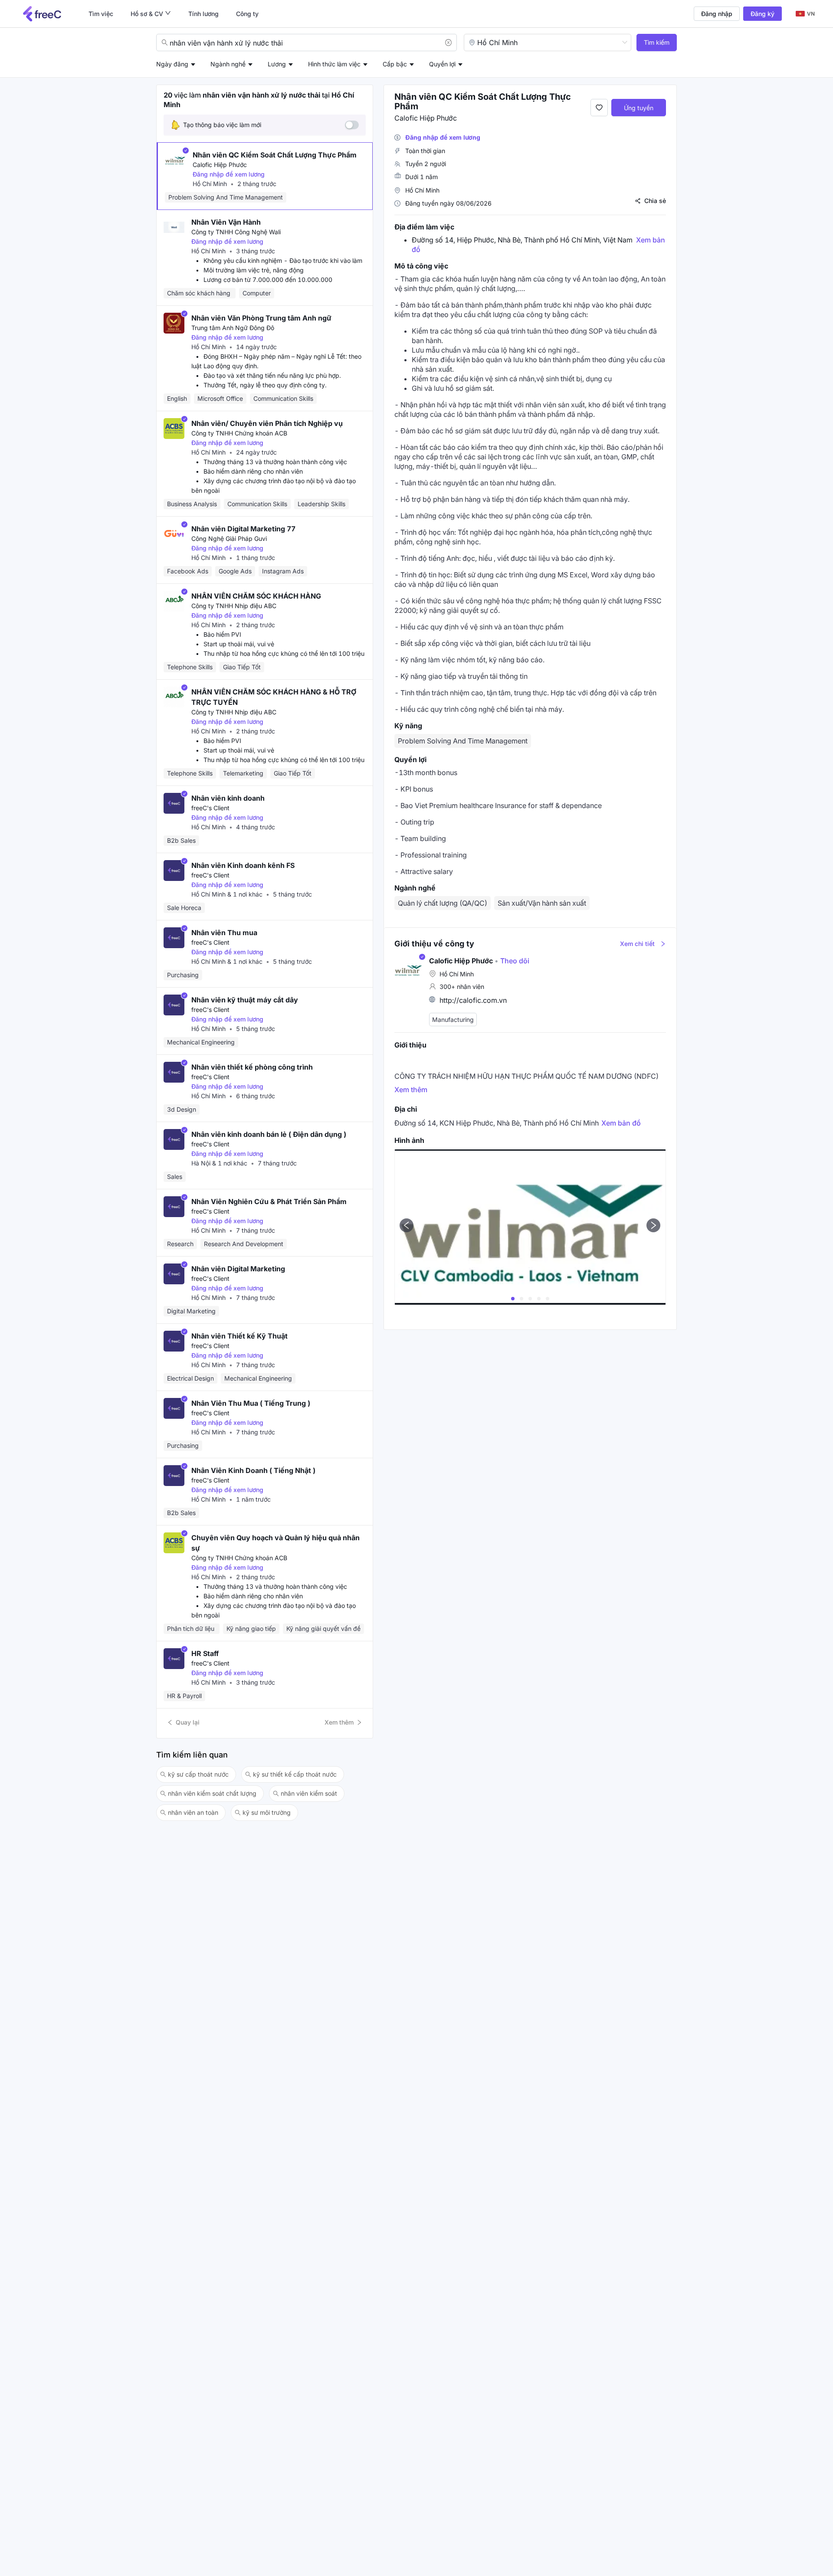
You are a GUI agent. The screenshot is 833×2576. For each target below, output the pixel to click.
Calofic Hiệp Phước (220, 165)
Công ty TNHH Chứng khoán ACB (239, 433)
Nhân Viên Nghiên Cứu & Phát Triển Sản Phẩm (269, 1201)
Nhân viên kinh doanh (228, 798)
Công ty (247, 14)
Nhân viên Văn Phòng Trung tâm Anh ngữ (261, 318)
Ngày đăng (172, 64)
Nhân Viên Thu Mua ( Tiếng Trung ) (251, 1403)
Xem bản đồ (621, 1123)
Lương (277, 64)
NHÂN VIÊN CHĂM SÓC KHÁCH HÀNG (256, 596)
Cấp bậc (395, 64)
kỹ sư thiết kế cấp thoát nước (295, 1774)
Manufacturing (453, 1020)
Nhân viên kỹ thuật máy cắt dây (245, 1000)
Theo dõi (512, 961)
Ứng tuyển (639, 108)
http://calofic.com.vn (473, 1000)
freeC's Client (210, 808)
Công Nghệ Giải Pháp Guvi (229, 538)
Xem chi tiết (637, 944)
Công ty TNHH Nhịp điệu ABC (234, 606)
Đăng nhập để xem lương (229, 174)
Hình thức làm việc (334, 64)
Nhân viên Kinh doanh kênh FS (243, 865)
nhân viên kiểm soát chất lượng (212, 1793)
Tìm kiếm (657, 42)
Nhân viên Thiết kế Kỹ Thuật (239, 1336)
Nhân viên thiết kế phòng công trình (252, 1067)
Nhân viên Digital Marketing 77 (243, 529)
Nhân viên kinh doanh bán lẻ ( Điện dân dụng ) (269, 1134)
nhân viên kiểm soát (309, 1793)
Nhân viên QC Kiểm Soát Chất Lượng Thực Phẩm (275, 155)
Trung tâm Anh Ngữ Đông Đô (233, 328)
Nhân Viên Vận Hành (226, 222)
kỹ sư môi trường (267, 1812)
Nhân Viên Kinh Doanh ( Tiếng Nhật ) (253, 1470)
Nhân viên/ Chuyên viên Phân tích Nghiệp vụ (267, 423)
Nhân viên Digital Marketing (238, 1269)
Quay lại (188, 1722)
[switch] (352, 125)
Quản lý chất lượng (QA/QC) (443, 903)
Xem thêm (339, 1722)
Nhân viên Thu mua (224, 933)
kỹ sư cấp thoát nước (198, 1774)
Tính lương (203, 14)
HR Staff (205, 1653)
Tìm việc (101, 14)
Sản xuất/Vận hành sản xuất (542, 903)
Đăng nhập (717, 14)
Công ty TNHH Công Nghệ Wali (236, 232)
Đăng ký (762, 14)
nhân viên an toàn (193, 1812)
